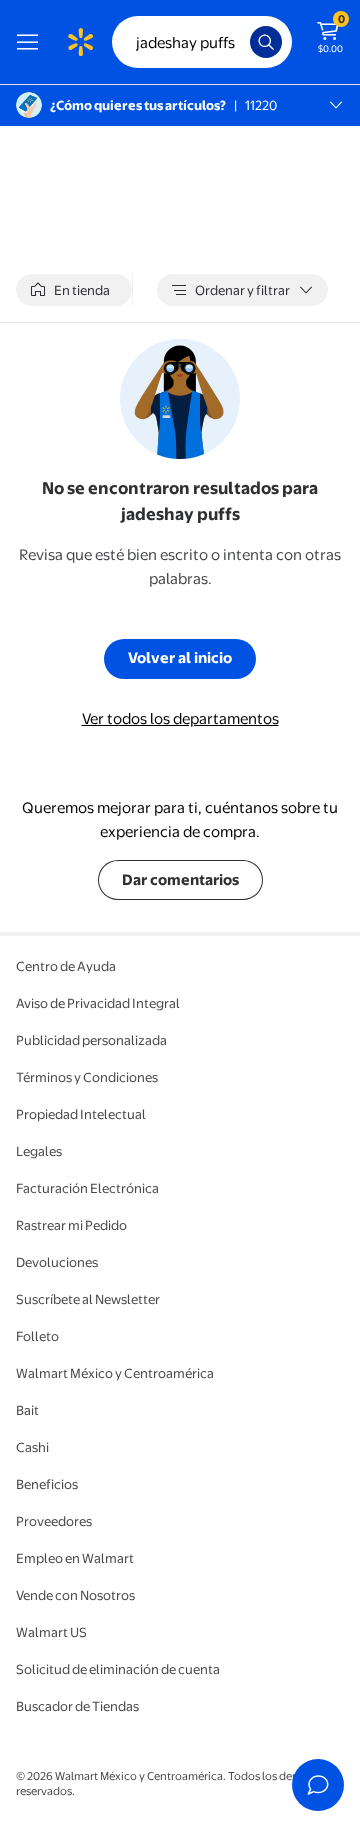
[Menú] (32, 42)
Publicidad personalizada (91, 1040)
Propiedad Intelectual (81, 1114)
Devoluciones (57, 1262)
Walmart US (51, 1632)
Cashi (32, 1447)
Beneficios (47, 1484)
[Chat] (318, 1785)
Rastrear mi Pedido (71, 1225)
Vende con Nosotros (75, 1595)
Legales (39, 1151)
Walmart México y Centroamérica (115, 1373)
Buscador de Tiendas (77, 1706)
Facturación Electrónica (87, 1188)
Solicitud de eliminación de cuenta (118, 1669)
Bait (27, 1410)
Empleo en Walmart (75, 1558)
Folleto (37, 1336)
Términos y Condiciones (87, 1077)
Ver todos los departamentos (180, 718)
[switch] (74, 290)
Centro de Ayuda (66, 966)
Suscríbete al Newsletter (88, 1299)
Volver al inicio (180, 657)
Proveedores (54, 1521)
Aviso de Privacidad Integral (98, 1003)
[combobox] (202, 42)
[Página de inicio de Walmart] (80, 42)
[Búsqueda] (266, 42)
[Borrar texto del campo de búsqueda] (240, 42)
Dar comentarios (180, 879)
